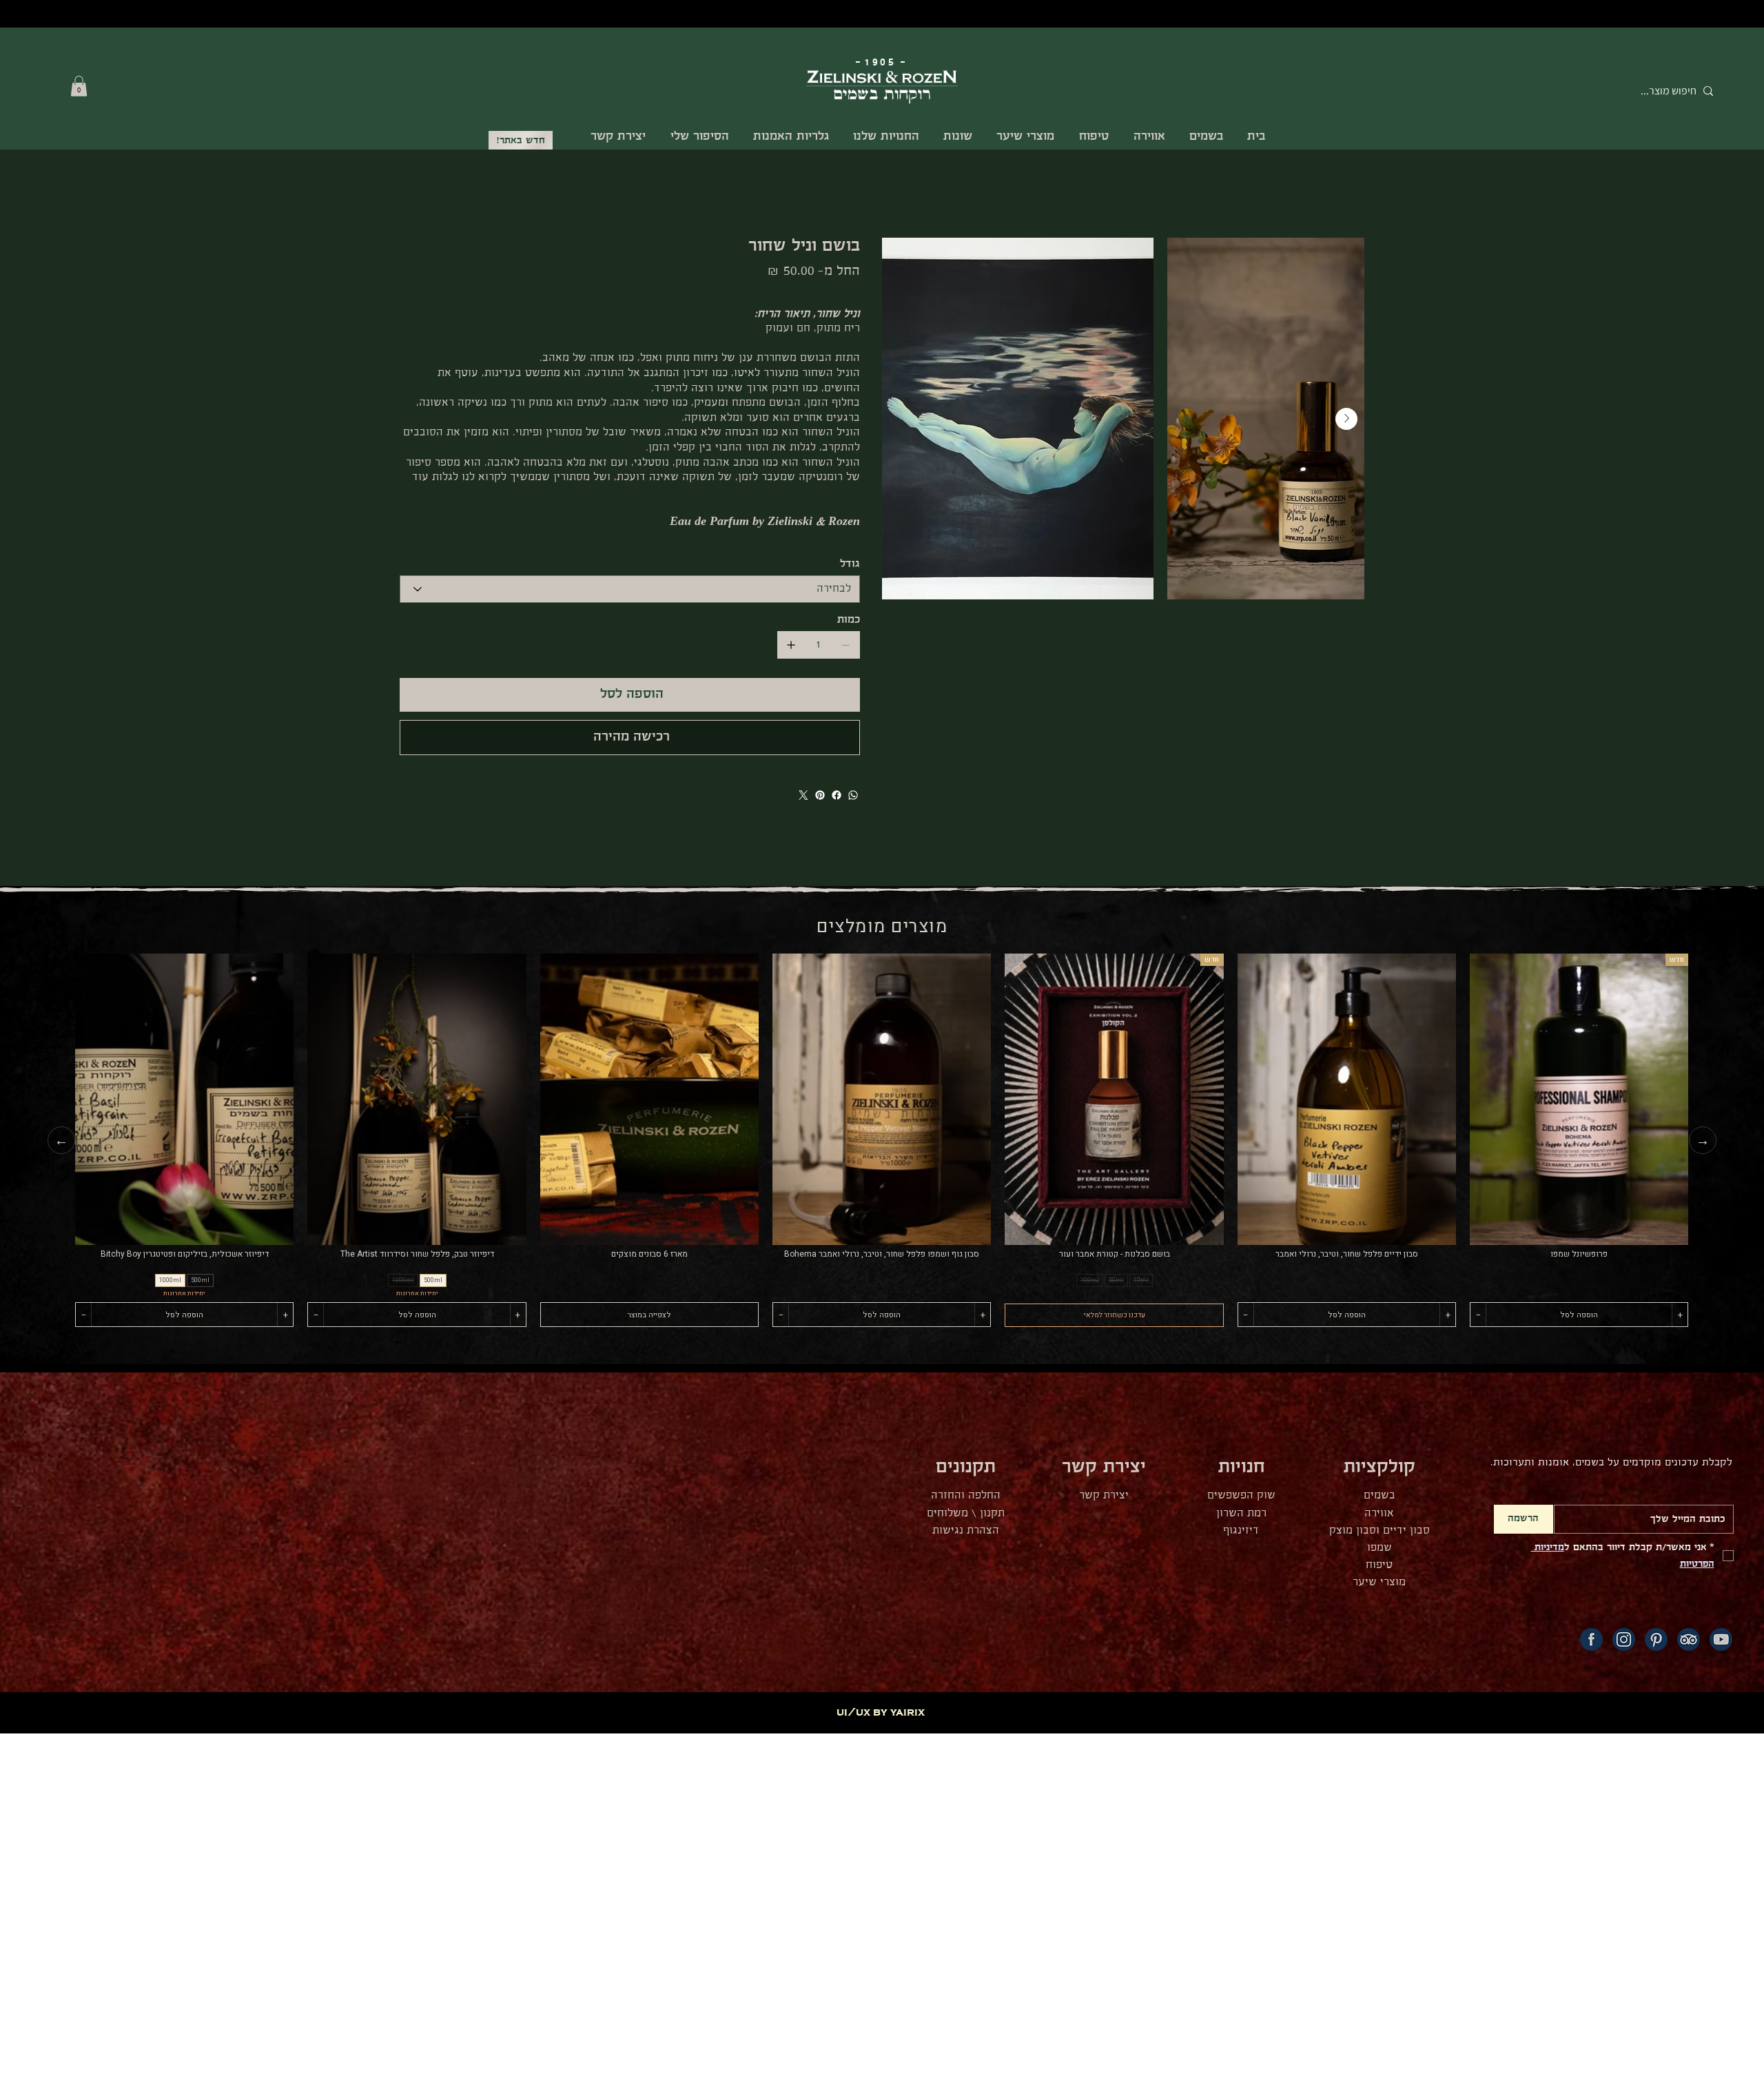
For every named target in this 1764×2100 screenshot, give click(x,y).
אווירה (1379, 1513)
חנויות (1242, 1467)
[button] (79, 86)
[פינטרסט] (820, 795)
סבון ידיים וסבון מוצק (1380, 1531)
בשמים (1380, 1495)
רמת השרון (1241, 1513)
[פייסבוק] (837, 795)
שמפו (1380, 1548)
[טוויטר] (803, 795)
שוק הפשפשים (1241, 1495)
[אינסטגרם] (1624, 1639)
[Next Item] (1346, 419)
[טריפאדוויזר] (1689, 1639)
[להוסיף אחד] (791, 645)
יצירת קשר (1104, 1495)
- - (882, 62)
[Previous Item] (900, 419)
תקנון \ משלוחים (966, 1513)
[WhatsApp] (853, 795)
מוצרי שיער (1379, 1582)
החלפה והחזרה (966, 1495)
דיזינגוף (1241, 1531)
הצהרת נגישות (966, 1531)
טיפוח (1379, 1565)
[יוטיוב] (1721, 1639)
